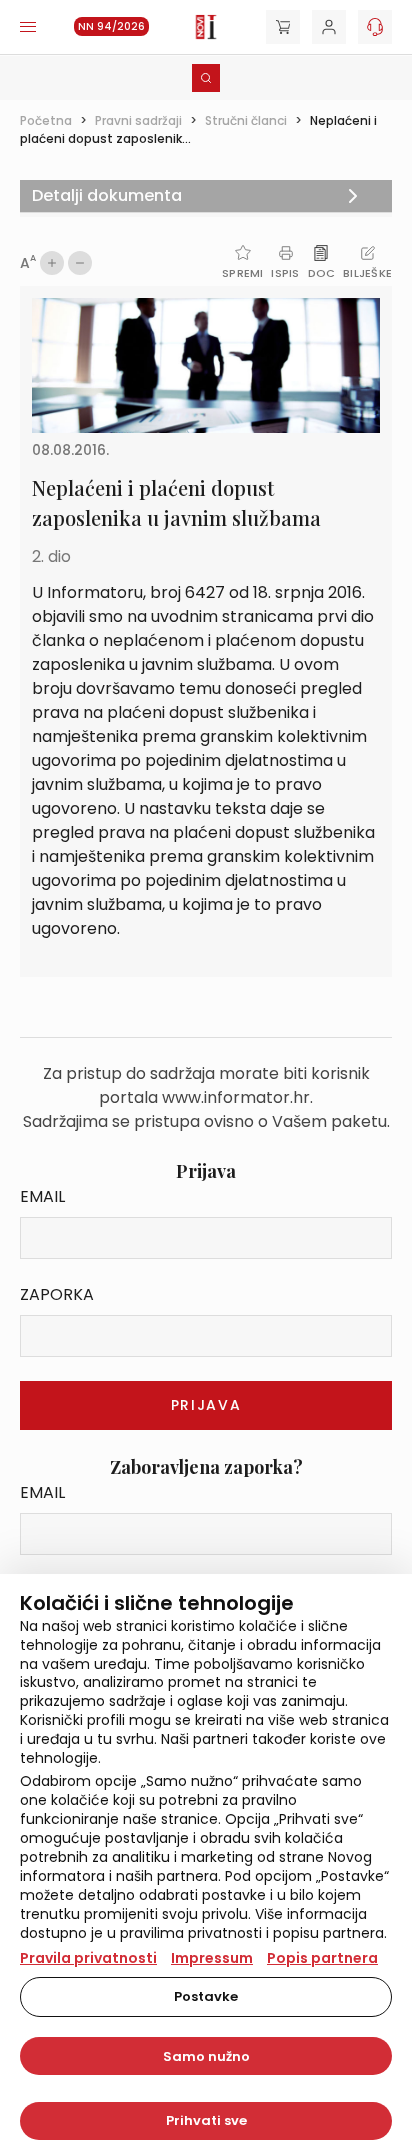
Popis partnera (322, 1958)
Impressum (212, 1958)
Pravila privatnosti (88, 1958)
